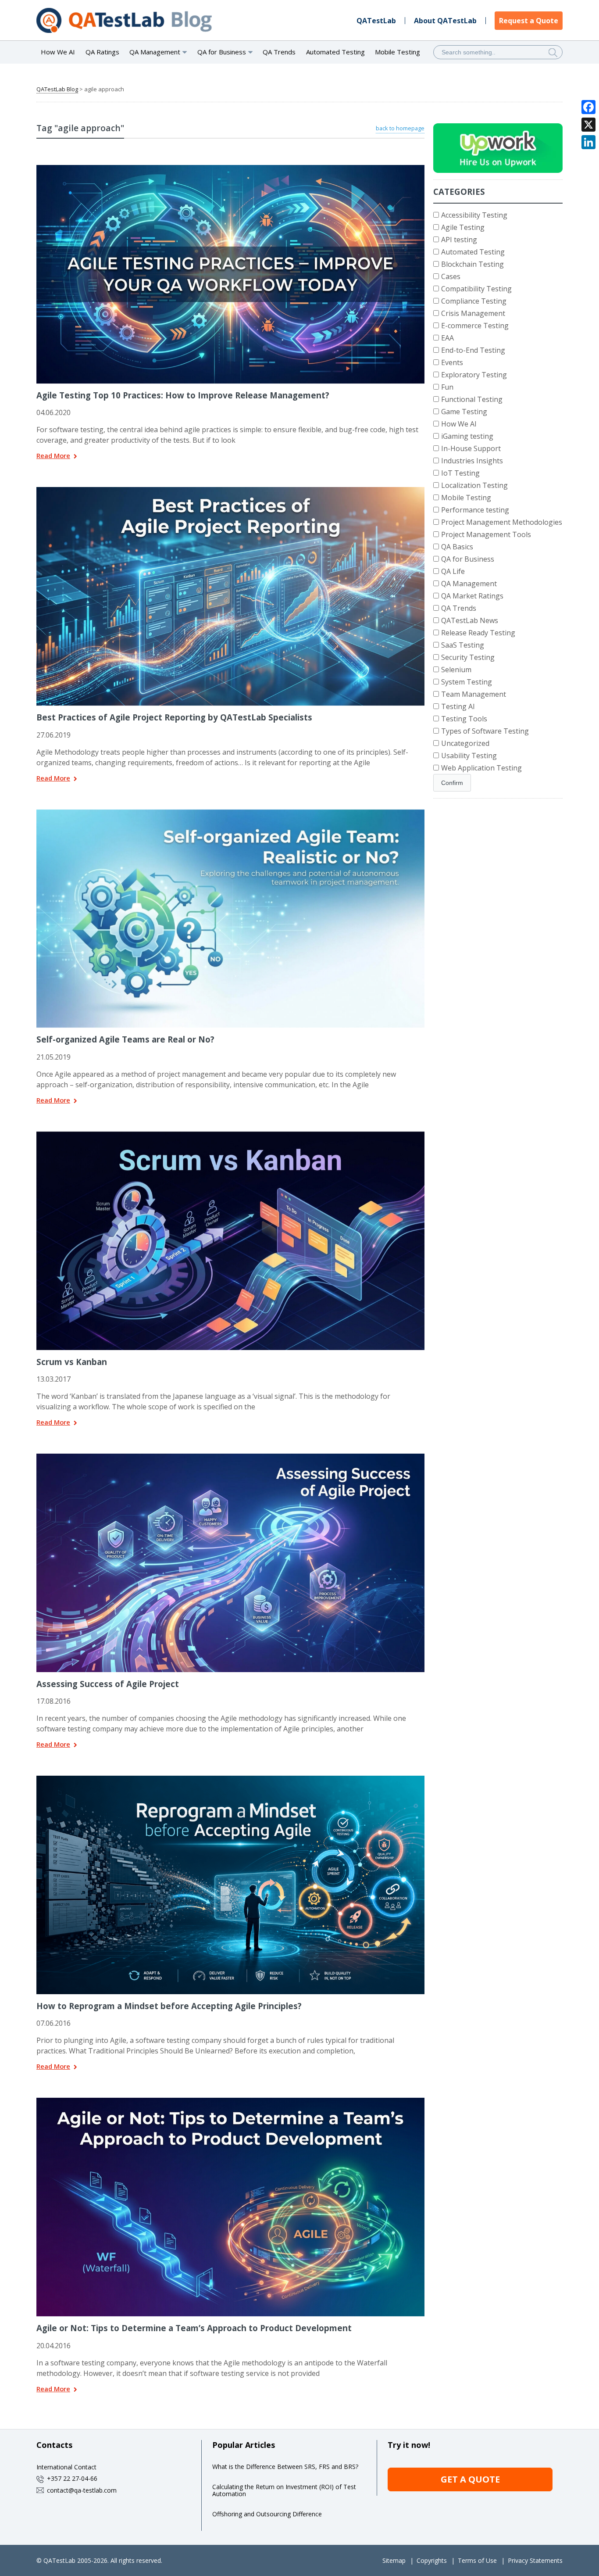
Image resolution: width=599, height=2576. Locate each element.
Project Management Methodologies (502, 522)
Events (452, 362)
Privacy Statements (535, 2560)
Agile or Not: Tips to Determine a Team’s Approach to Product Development (194, 2328)
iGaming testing (467, 436)
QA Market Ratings (472, 596)
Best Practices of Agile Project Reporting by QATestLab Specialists (174, 717)
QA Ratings (102, 52)
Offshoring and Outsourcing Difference (267, 2514)
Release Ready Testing (478, 633)
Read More (53, 456)
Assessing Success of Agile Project (108, 1684)
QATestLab (376, 21)
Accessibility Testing (474, 215)
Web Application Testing (481, 768)
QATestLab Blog (57, 89)
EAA (447, 338)
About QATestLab (445, 21)
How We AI (58, 52)
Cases (451, 276)
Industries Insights (472, 461)
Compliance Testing (474, 301)
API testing (459, 240)
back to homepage (400, 128)
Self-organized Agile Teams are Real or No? (125, 1039)
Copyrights (432, 2560)
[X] (588, 125)
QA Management (469, 584)
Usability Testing (469, 756)
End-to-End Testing (473, 350)
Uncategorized (465, 743)
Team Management (474, 694)
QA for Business (468, 559)
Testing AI (458, 706)
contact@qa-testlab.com (82, 2490)
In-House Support (471, 448)
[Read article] (219, 168)
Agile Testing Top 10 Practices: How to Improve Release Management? (183, 395)
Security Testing (468, 657)
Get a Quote (470, 2479)
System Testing (467, 682)
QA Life (453, 571)
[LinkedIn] (588, 142)
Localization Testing (474, 485)
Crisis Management (473, 313)
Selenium (456, 670)
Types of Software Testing (485, 731)
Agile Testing (463, 227)
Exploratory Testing (474, 375)
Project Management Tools (486, 534)
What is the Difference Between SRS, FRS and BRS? (285, 2467)
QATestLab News (470, 620)
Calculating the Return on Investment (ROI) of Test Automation (284, 2490)
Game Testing (464, 412)
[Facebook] (588, 107)
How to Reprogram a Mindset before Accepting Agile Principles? (169, 2006)
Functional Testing (472, 399)
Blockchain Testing (472, 264)
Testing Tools (464, 719)
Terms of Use (477, 2560)
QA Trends (279, 52)
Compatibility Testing (476, 289)
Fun (447, 387)
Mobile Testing (398, 52)
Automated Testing (335, 52)
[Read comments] (242, 168)
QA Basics (457, 547)
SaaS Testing (463, 645)
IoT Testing (460, 473)
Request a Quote (529, 21)
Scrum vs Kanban (72, 1362)
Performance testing (475, 510)
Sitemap (394, 2560)
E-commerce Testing (475, 326)
